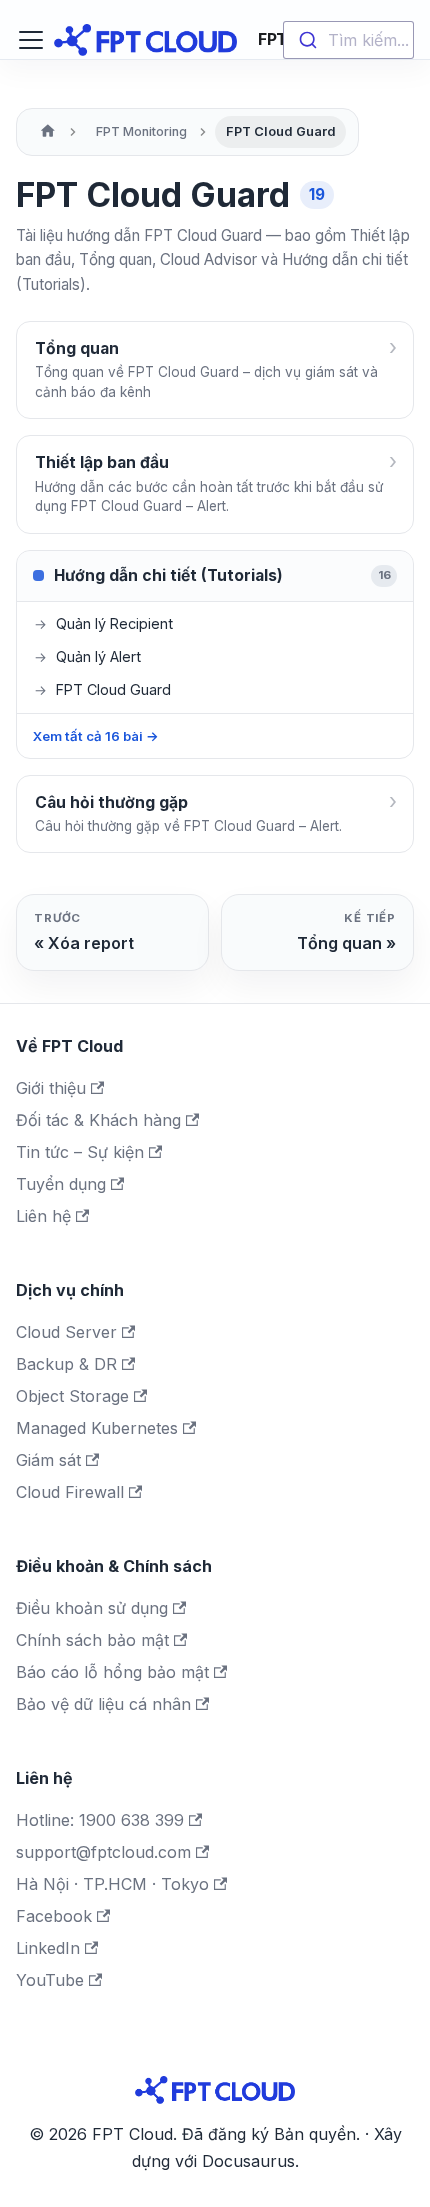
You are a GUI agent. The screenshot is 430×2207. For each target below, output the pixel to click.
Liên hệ (43, 1216)
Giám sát (48, 1460)
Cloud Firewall (70, 1492)
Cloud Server (66, 1332)
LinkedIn (48, 1948)
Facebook (54, 1916)
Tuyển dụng (61, 1184)
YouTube (50, 1980)
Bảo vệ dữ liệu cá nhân (103, 1704)
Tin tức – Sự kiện (80, 1152)
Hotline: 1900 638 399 (100, 1820)
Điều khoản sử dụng (92, 1608)
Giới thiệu (51, 1088)
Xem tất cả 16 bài (96, 736)
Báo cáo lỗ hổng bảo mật (112, 1672)
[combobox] (348, 40)
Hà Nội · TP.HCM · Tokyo (112, 1884)
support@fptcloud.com (103, 1852)
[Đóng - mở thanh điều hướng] (31, 40)
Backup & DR (66, 1364)
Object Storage (72, 1396)
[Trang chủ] (48, 132)
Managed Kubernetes (97, 1428)
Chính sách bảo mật (92, 1640)
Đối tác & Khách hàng (98, 1120)
